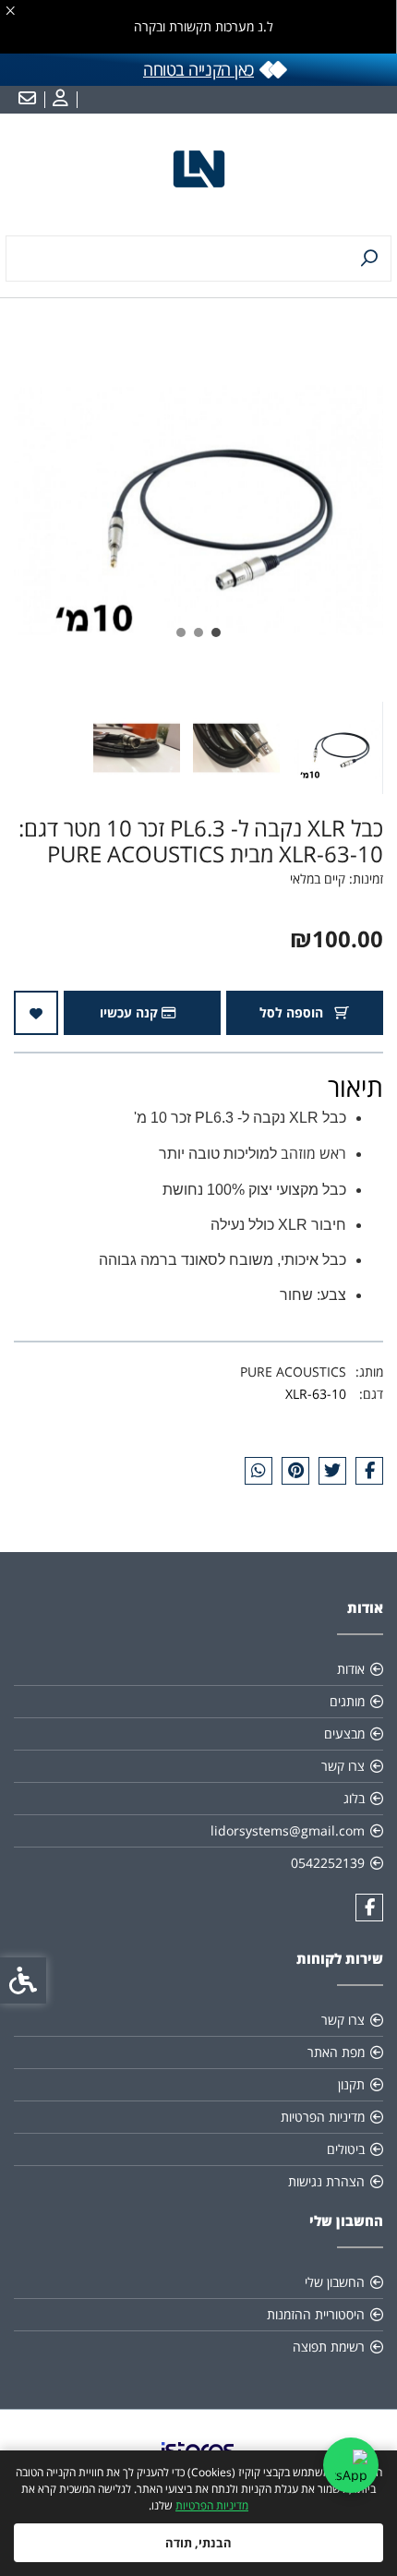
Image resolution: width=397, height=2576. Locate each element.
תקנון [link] (351, 2084)
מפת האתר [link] (336, 2052)
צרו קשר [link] (343, 1766)
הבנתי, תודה (198, 2543)
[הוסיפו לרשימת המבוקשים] (36, 1013)
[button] (336, 748)
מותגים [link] (347, 1701)
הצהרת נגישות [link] (326, 2181)
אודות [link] (351, 1669)
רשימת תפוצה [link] (329, 2347)
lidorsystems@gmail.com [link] (288, 1830)
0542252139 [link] (328, 1863)
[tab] (216, 632)
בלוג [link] (354, 1798)
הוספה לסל (293, 1012)
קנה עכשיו (131, 1012)
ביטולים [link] (346, 2149)
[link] (58, 100)
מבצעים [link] (344, 1733)
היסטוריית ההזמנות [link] (316, 2314)
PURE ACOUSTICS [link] (293, 1372)
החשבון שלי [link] (335, 2282)
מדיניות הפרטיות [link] (212, 2505)
